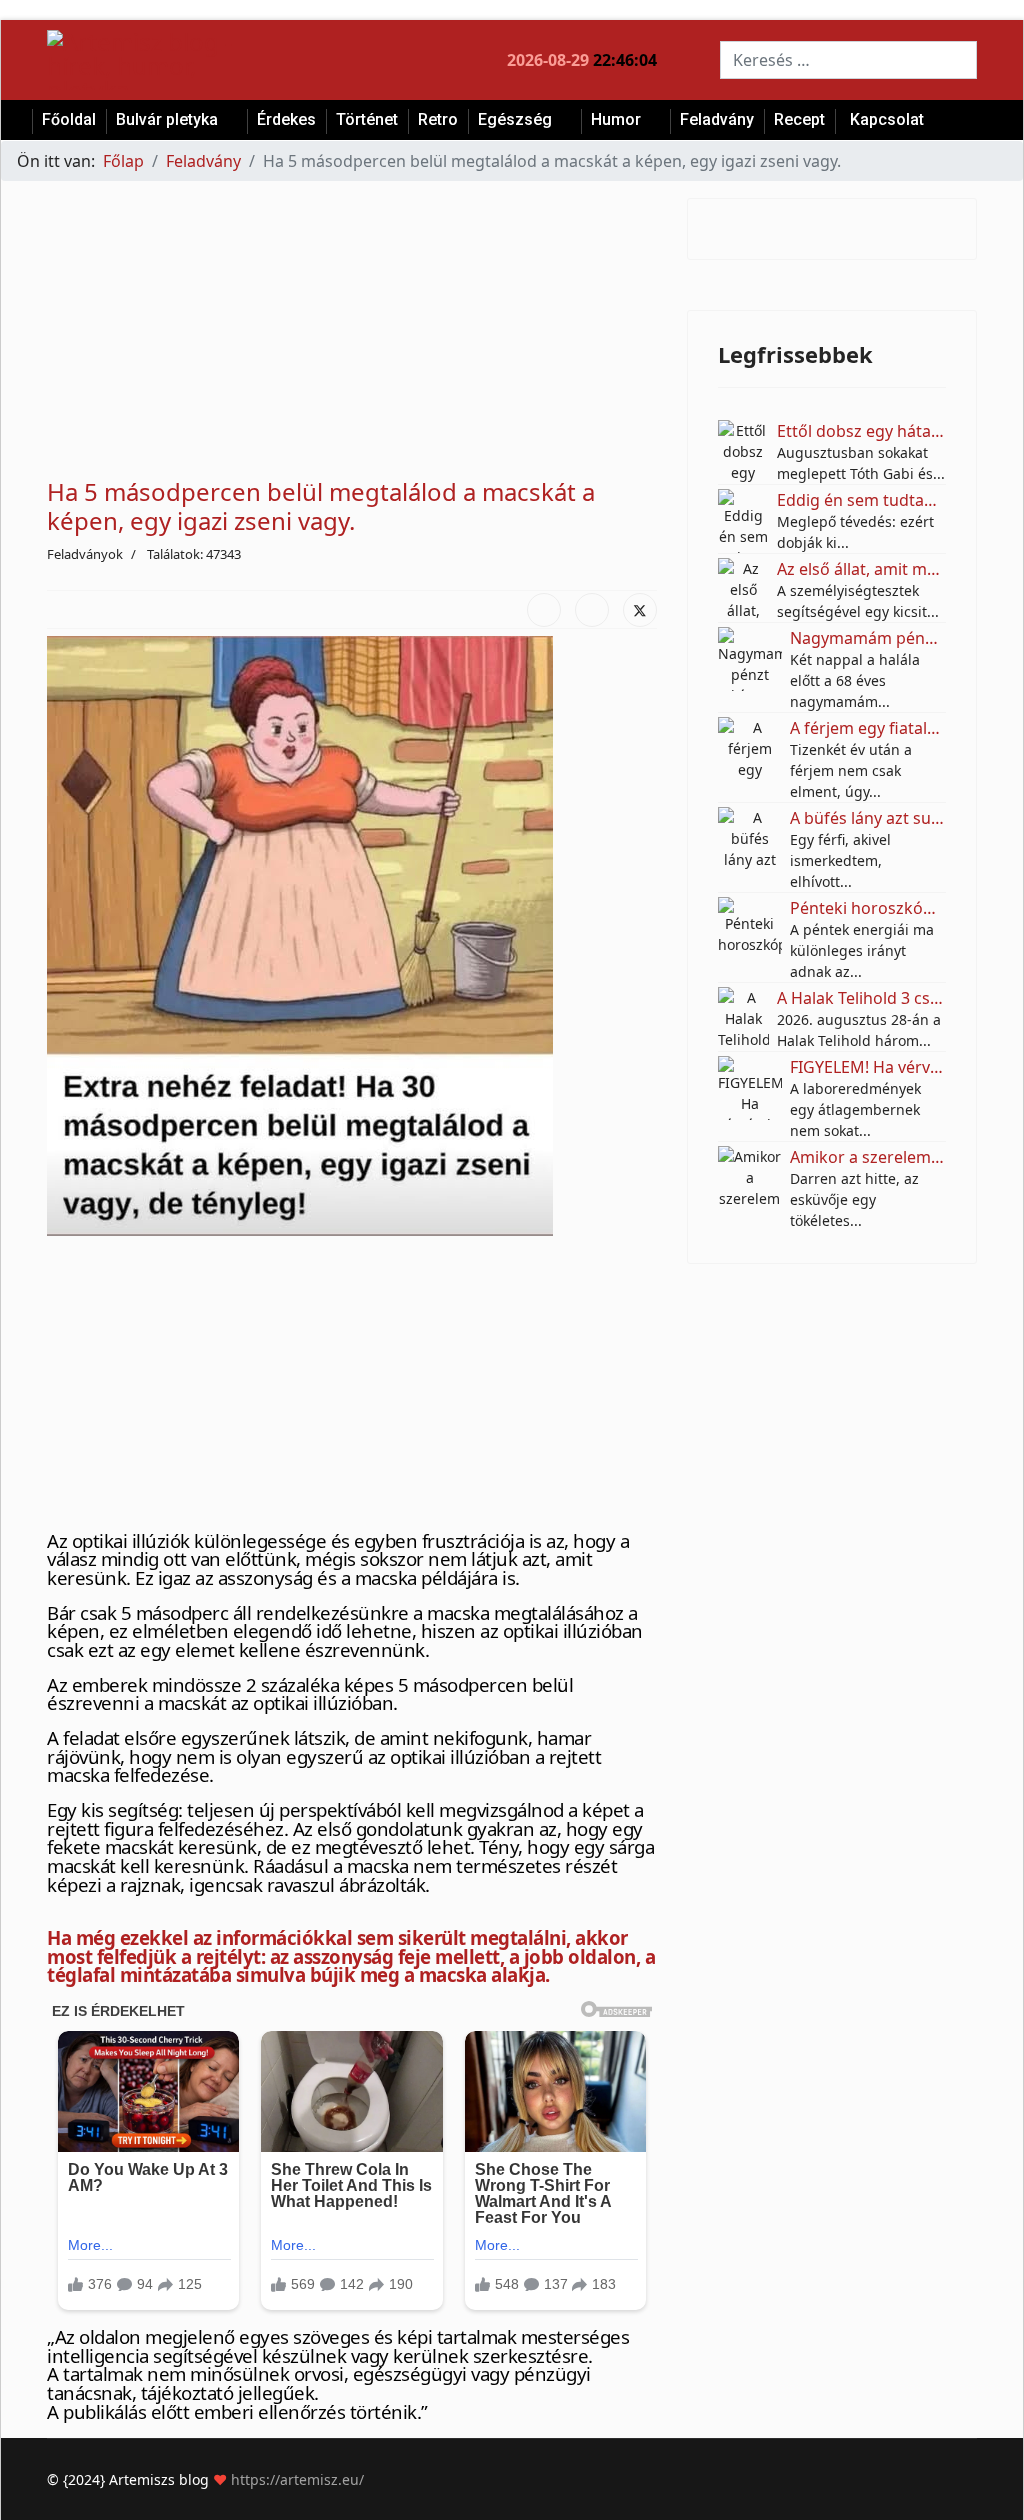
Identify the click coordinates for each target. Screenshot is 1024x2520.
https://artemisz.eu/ (297, 2479)
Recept (799, 119)
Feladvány (717, 119)
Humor (616, 119)
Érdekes (286, 119)
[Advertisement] (352, 338)
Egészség (515, 119)
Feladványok (85, 554)
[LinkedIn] (592, 610)
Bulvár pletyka (167, 119)
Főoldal (69, 119)
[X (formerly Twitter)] (640, 610)
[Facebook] (544, 610)
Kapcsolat (887, 119)
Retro (438, 119)
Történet (367, 119)
